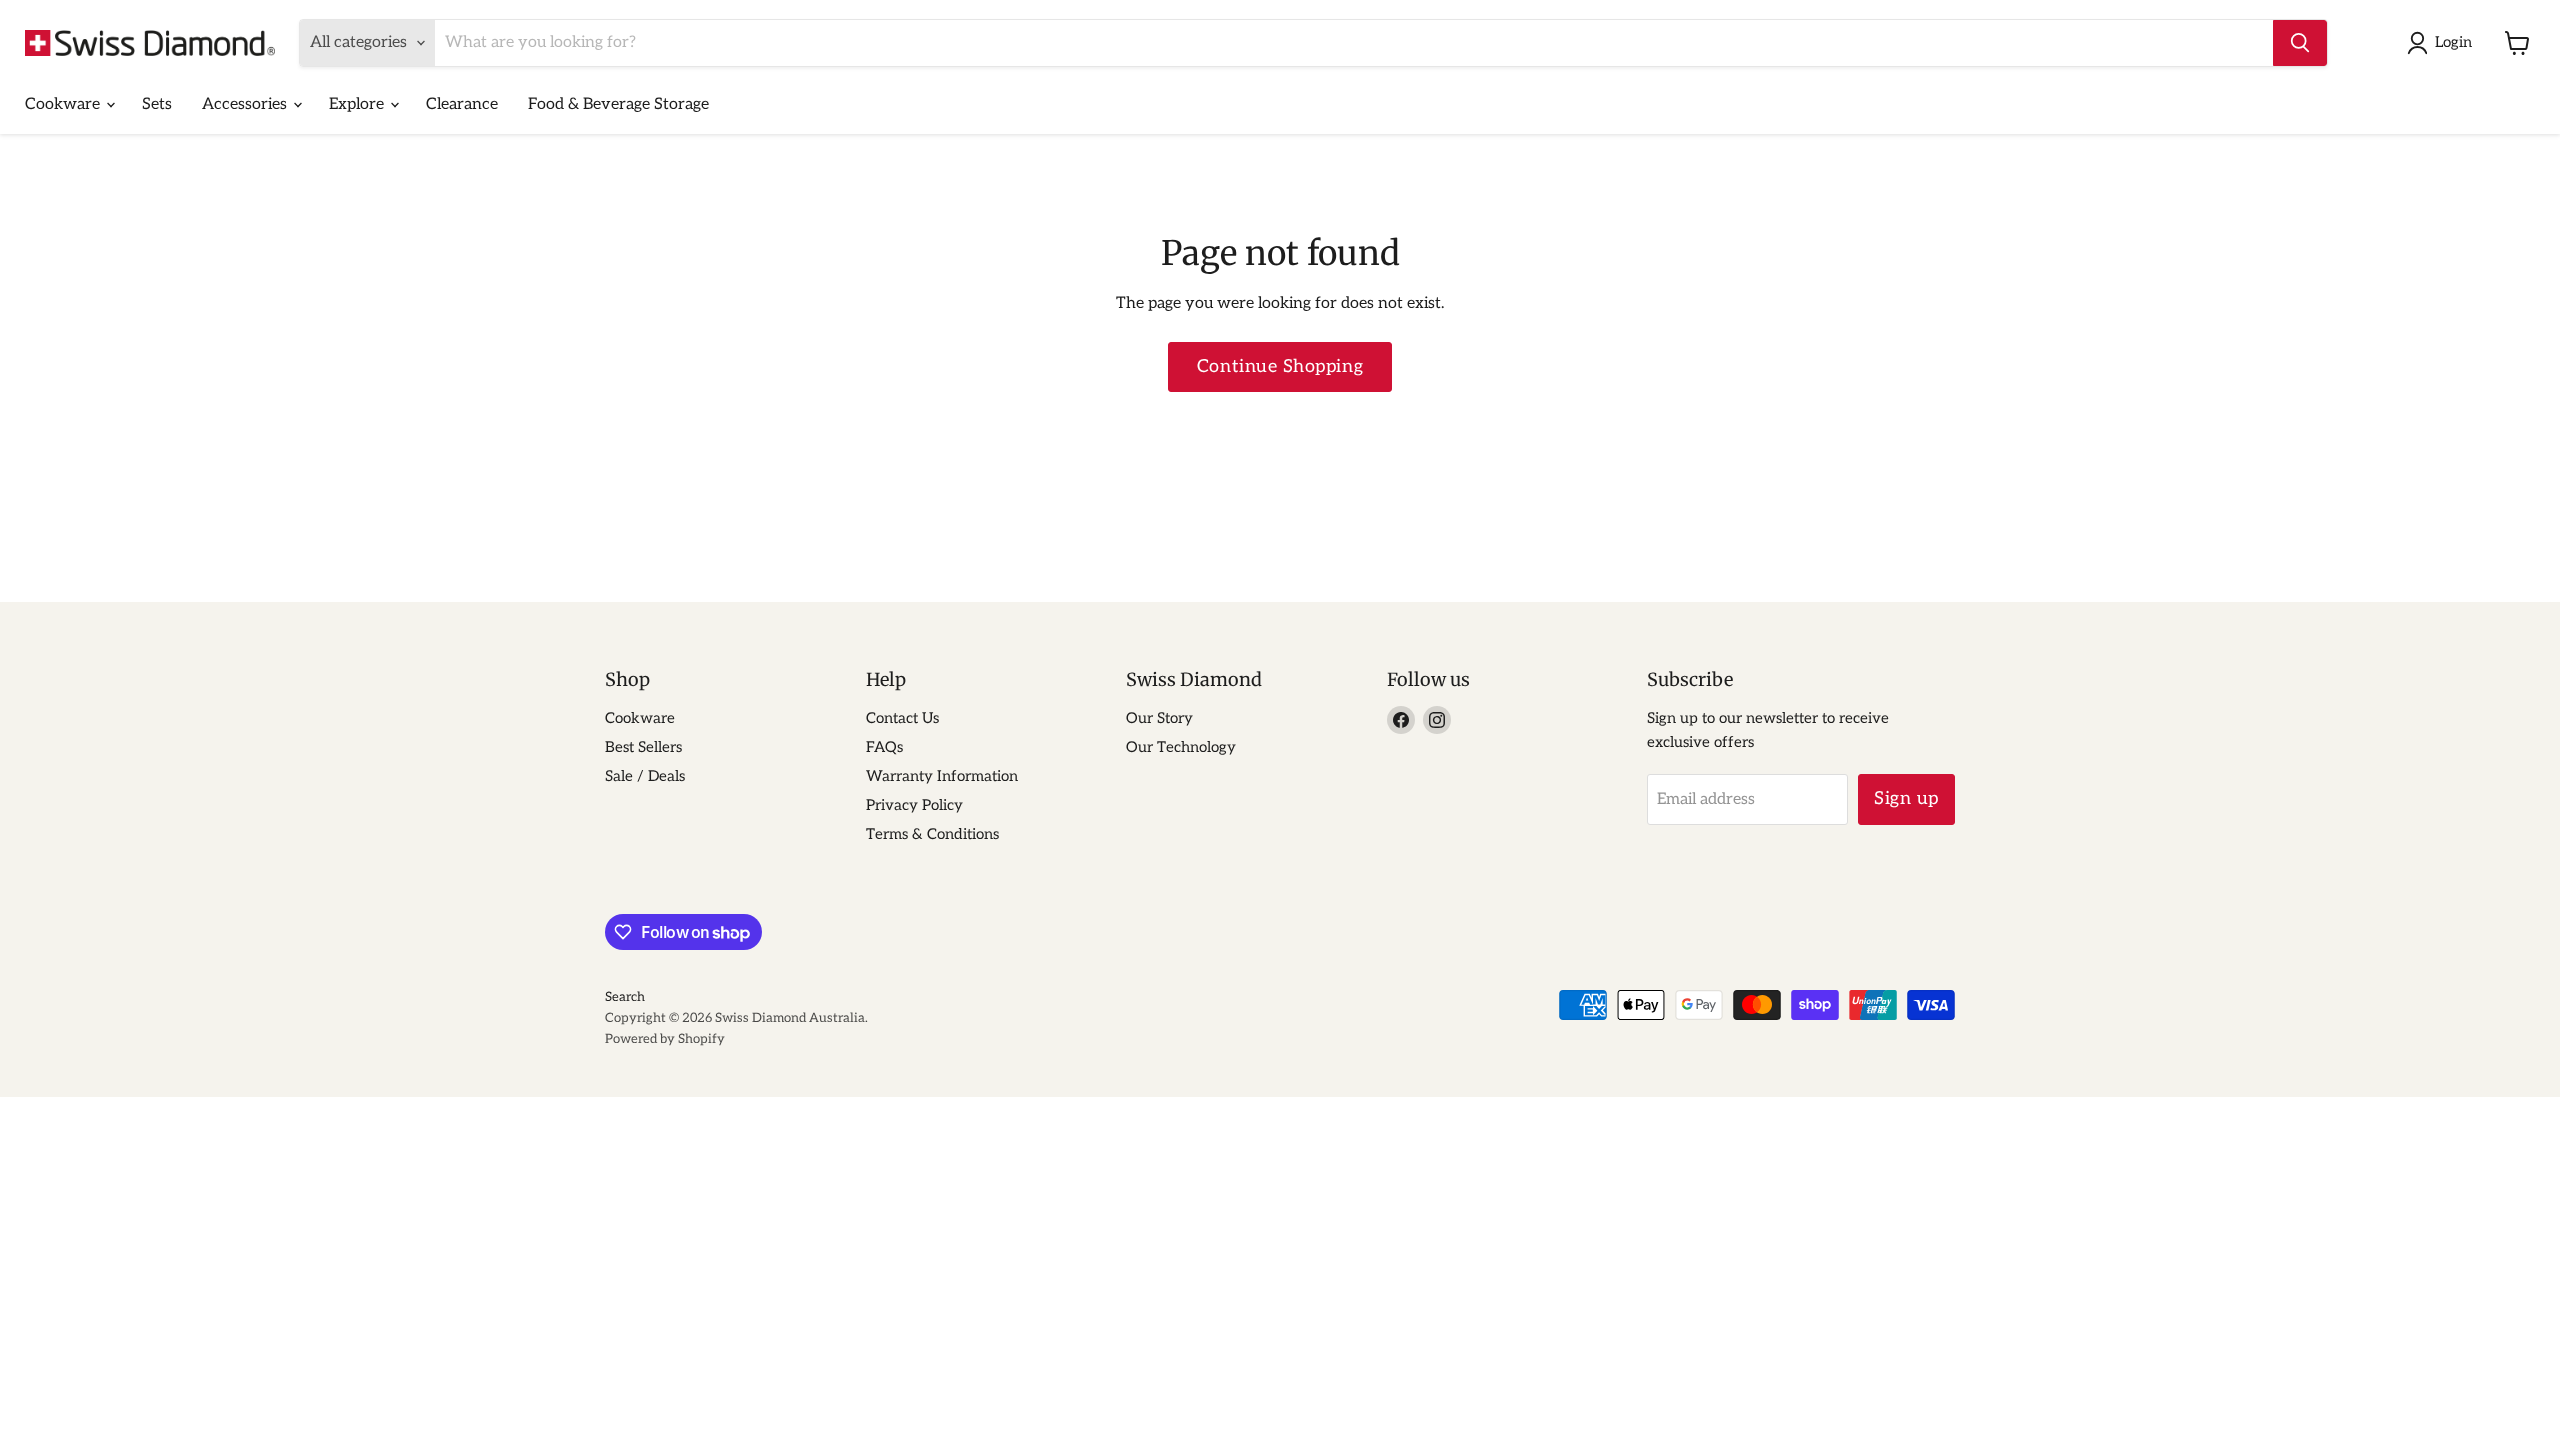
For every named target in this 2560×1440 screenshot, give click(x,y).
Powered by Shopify (665, 1039)
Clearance (462, 104)
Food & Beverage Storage (618, 104)
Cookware (64, 104)
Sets (157, 104)
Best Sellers (643, 747)
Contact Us (902, 718)
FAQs (884, 747)
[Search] (2300, 43)
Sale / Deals (645, 776)
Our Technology (1181, 747)
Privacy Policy (914, 805)
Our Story (1159, 718)
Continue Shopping (1280, 366)
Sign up (1906, 798)
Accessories (246, 104)
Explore (358, 104)
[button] (2443, 43)
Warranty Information (942, 776)
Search (625, 997)
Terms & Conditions (932, 834)
